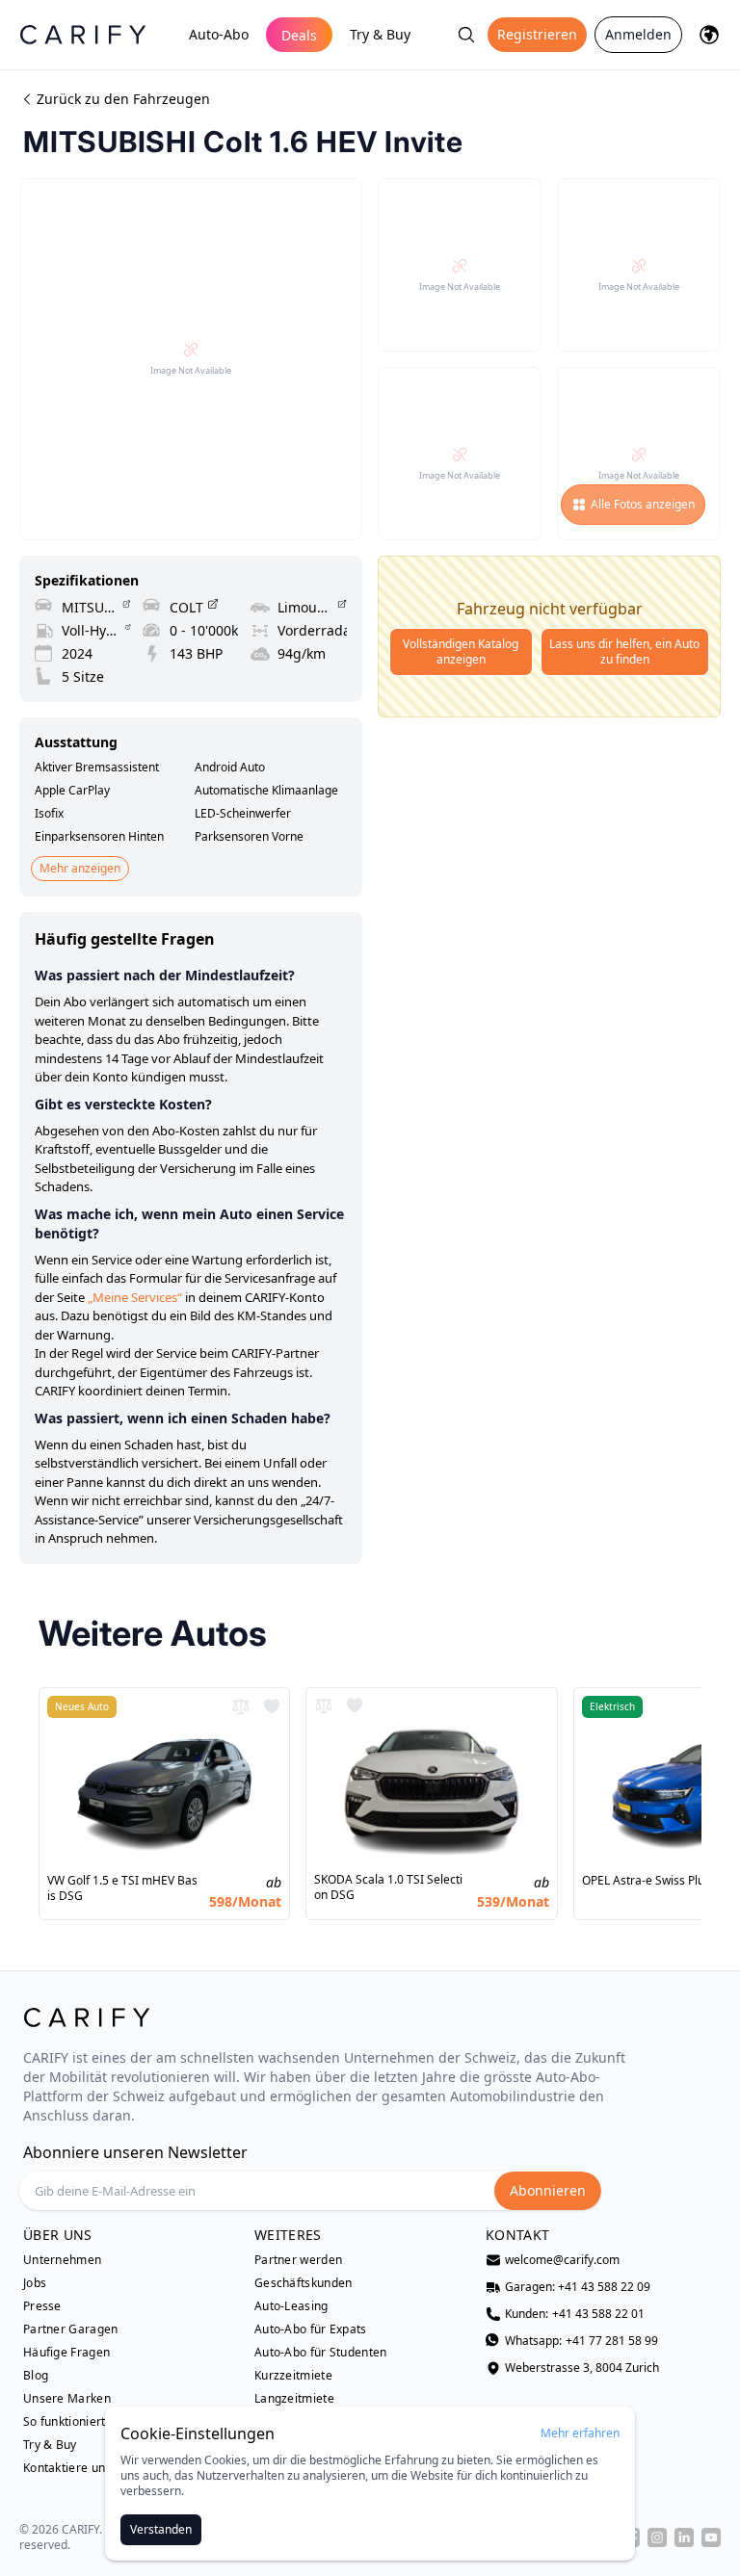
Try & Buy (380, 34)
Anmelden (638, 34)
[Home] (83, 34)
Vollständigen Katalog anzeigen (461, 651)
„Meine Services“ (135, 1297)
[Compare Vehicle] (241, 1706)
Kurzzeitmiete (293, 2376)
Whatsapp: (581, 2341)
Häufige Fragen (66, 2353)
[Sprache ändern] (709, 35)
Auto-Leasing (291, 2306)
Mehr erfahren (580, 2433)
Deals (299, 35)
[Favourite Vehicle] (272, 1706)
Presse (42, 2306)
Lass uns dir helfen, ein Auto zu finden (624, 651)
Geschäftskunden (304, 2283)
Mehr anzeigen (80, 868)
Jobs (35, 2283)
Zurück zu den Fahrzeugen (123, 99)
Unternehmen (62, 2260)
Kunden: (575, 2314)
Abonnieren (548, 2190)
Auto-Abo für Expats (311, 2329)
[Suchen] (466, 35)
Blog (36, 2376)
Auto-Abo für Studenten (321, 2353)
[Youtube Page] (711, 2537)
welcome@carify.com (562, 2260)
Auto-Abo (219, 34)
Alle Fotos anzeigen (643, 504)
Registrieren (537, 34)
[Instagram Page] (657, 2537)
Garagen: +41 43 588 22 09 (578, 2287)
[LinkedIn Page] (684, 2537)
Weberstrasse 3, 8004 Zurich (582, 2368)
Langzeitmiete (294, 2399)
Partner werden (298, 2260)
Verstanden (161, 2529)
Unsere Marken (67, 2399)
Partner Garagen (71, 2329)
